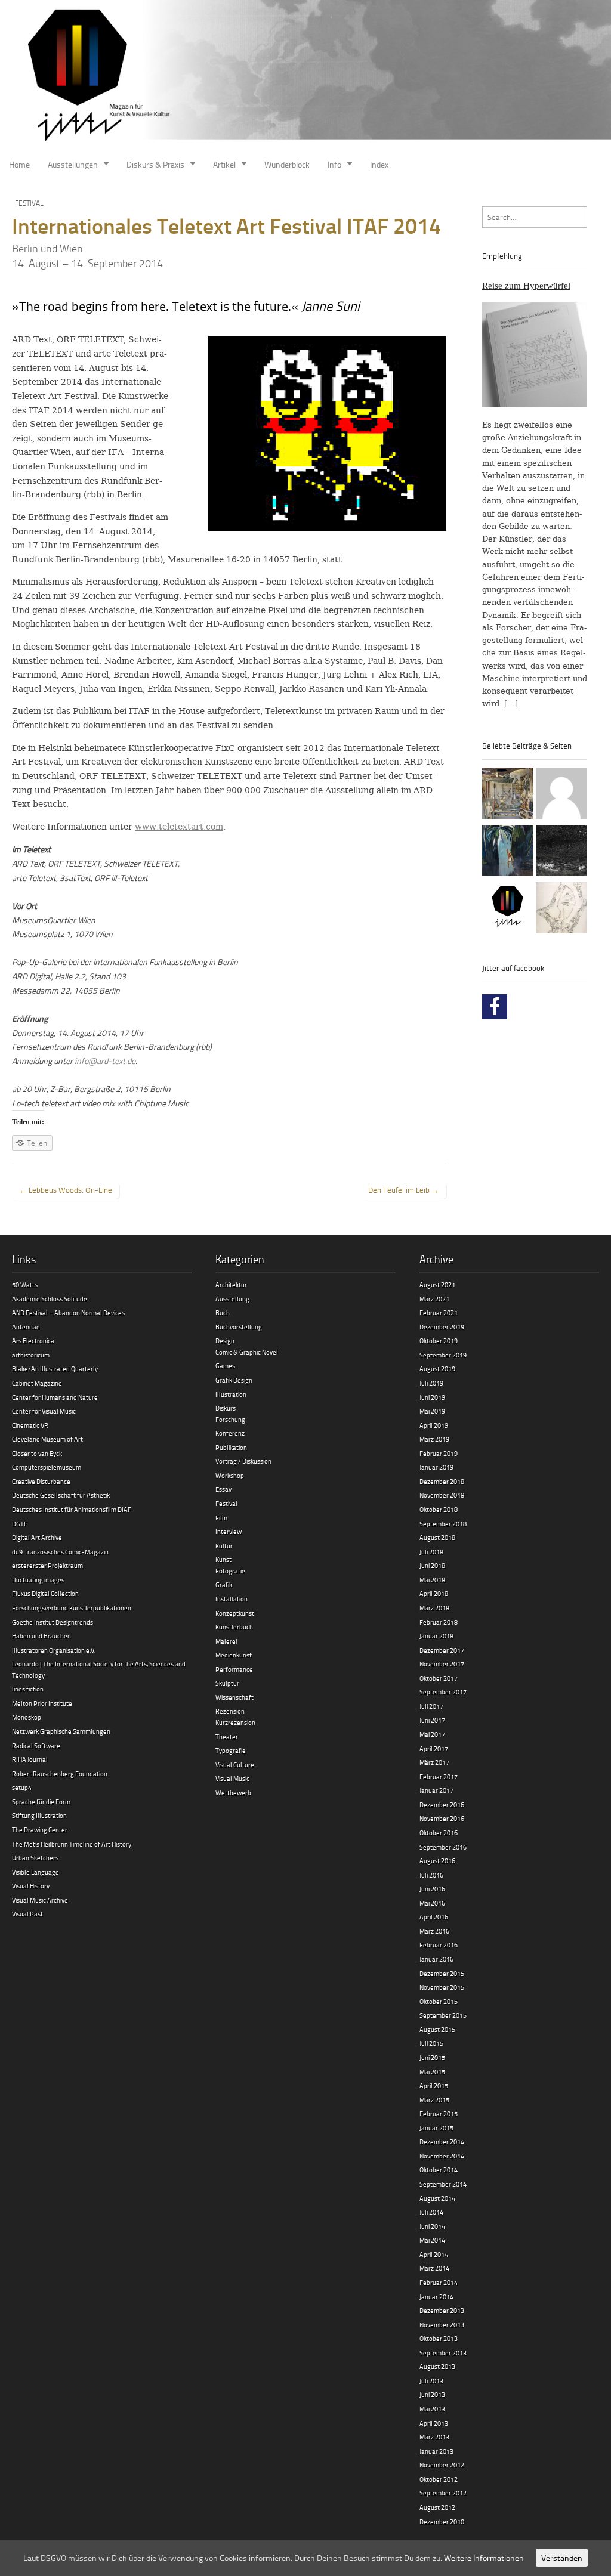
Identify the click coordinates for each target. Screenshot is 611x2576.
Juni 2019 (432, 1397)
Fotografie (230, 1571)
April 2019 (434, 1425)
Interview (229, 1531)
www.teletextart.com (179, 827)
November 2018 (442, 1495)
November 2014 (442, 2156)
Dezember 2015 (442, 1973)
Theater (227, 1737)
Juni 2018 (432, 1565)
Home (19, 164)
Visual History (31, 1886)
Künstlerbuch (234, 1627)
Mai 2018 (432, 1580)
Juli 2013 (431, 2381)
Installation (232, 1599)
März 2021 (434, 1299)
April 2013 (434, 2423)
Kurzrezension (235, 1722)
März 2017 (434, 1762)
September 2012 (443, 2493)
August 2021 (437, 1284)
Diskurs (226, 1408)
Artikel (224, 164)
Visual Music (232, 1778)
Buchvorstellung (239, 1327)
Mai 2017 (432, 1734)
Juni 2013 (432, 2394)
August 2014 (437, 2198)
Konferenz (230, 1433)
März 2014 (434, 2268)
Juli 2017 (431, 1706)
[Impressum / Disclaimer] (561, 795)
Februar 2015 (439, 2113)
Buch (223, 1312)
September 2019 (443, 1355)
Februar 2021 (439, 1312)
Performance (234, 1669)
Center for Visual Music (44, 1411)
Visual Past (27, 1914)
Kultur (224, 1546)
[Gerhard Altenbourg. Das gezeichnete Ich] (561, 910)
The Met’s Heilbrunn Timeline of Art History (72, 1844)
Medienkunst (234, 1655)
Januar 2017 (436, 1790)
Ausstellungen (73, 164)
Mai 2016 (432, 1903)
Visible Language (36, 1872)
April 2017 (434, 1748)
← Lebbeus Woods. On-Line (66, 1190)
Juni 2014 (432, 2226)
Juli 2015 (431, 2043)
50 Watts (25, 1284)
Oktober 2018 (439, 1509)
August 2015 (437, 2029)
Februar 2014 (439, 2282)
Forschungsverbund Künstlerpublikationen (72, 1608)
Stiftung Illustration (39, 1815)
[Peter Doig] (508, 852)
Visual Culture (235, 1765)
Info (334, 164)
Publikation (231, 1447)
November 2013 (442, 2325)
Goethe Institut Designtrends (53, 1622)
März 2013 (434, 2437)
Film (221, 1518)
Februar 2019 (439, 1453)
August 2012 (437, 2507)
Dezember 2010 (442, 2521)
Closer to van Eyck (37, 1453)
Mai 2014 (432, 2240)
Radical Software (36, 1745)
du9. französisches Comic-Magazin (60, 1552)
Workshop (230, 1475)
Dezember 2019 (442, 1327)
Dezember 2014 (442, 2141)
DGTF (20, 1524)
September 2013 (443, 2353)
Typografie (231, 1750)
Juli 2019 (431, 1383)
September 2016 (443, 1847)
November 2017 (442, 1664)
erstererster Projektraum (47, 1565)
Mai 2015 (432, 2072)
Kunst (223, 1559)
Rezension (230, 1711)
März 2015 (434, 2100)
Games (225, 1366)
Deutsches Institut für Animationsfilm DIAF (72, 1509)
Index (379, 164)
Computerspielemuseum (47, 1467)
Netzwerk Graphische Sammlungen (61, 1731)
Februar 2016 (439, 1945)
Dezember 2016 (442, 1805)
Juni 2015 (432, 2057)
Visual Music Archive (40, 1900)
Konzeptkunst (235, 1613)
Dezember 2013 (442, 2310)
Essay (223, 1489)
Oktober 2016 (439, 1833)
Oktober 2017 (439, 1678)
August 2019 (437, 1369)
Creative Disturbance (41, 1481)
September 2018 (443, 1524)
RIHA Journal (30, 1759)
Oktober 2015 (439, 2001)
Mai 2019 (432, 1411)
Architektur (231, 1284)
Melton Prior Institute (42, 1703)
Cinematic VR (30, 1425)
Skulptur (227, 1683)
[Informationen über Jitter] (508, 910)
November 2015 (442, 1987)
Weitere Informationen (484, 2558)
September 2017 (443, 1692)
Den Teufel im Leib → (404, 1190)
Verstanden (562, 2558)
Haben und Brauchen (41, 1636)
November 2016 (442, 1818)
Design (225, 1340)
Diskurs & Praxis (155, 164)
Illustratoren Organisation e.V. (54, 1650)
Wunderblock (287, 164)
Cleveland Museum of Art (47, 1439)
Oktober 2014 (439, 2170)
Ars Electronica (33, 1340)
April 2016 (434, 1917)
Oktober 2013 (439, 2338)
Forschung (230, 1419)
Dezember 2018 (442, 1481)
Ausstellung (232, 1299)
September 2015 (443, 2015)
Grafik (224, 1584)
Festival (29, 203)
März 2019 (434, 1439)
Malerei (226, 1641)
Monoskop (27, 1717)
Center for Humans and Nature (55, 1397)
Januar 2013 (436, 2451)
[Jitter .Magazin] (305, 76)
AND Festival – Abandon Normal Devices (68, 1312)
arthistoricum (31, 1355)
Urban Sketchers (35, 1858)
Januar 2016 (436, 1959)
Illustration (231, 1394)
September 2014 (443, 2184)
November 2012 (442, 2465)
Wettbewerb (233, 1793)
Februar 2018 (439, 1622)
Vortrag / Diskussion (243, 1461)
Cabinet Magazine (37, 1383)
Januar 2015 (436, 2128)
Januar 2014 (436, 2297)
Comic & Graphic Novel (247, 1352)
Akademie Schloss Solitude (50, 1299)
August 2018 (437, 1537)
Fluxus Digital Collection (45, 1593)
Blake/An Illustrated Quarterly (55, 1369)
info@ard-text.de (105, 1061)
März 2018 (434, 1608)
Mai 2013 (432, 2409)
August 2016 (437, 1861)
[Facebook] (495, 1007)
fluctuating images (38, 1580)
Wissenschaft (234, 1697)
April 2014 (434, 2254)
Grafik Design (234, 1380)
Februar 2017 (439, 1776)
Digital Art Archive (37, 1537)
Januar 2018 (436, 1636)
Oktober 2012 (439, 2479)
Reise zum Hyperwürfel (526, 286)
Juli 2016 (431, 1875)
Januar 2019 (436, 1467)
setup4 (22, 1787)
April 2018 (434, 1593)
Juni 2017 (432, 1720)
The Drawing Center (40, 1830)
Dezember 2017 (442, 1650)
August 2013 (437, 2366)
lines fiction (28, 1689)
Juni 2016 (432, 1889)
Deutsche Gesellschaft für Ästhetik (61, 1495)
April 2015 (434, 2085)
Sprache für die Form (41, 1802)
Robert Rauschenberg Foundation (60, 1773)
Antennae (26, 1327)
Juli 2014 (431, 2212)
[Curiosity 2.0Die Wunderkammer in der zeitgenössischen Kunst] (508, 795)
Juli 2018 (431, 1552)
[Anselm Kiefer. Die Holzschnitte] (561, 852)
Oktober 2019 (439, 1340)
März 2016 (434, 1931)
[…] (511, 703)
